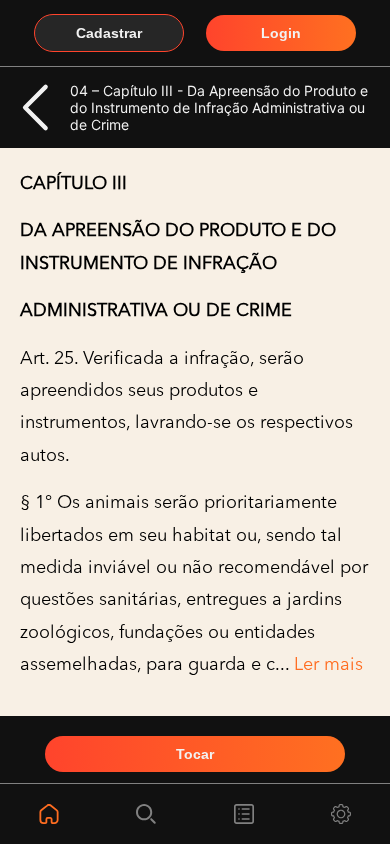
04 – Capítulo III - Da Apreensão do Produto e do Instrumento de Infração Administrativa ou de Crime (219, 107)
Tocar (195, 754)
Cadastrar (109, 33)
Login (281, 33)
